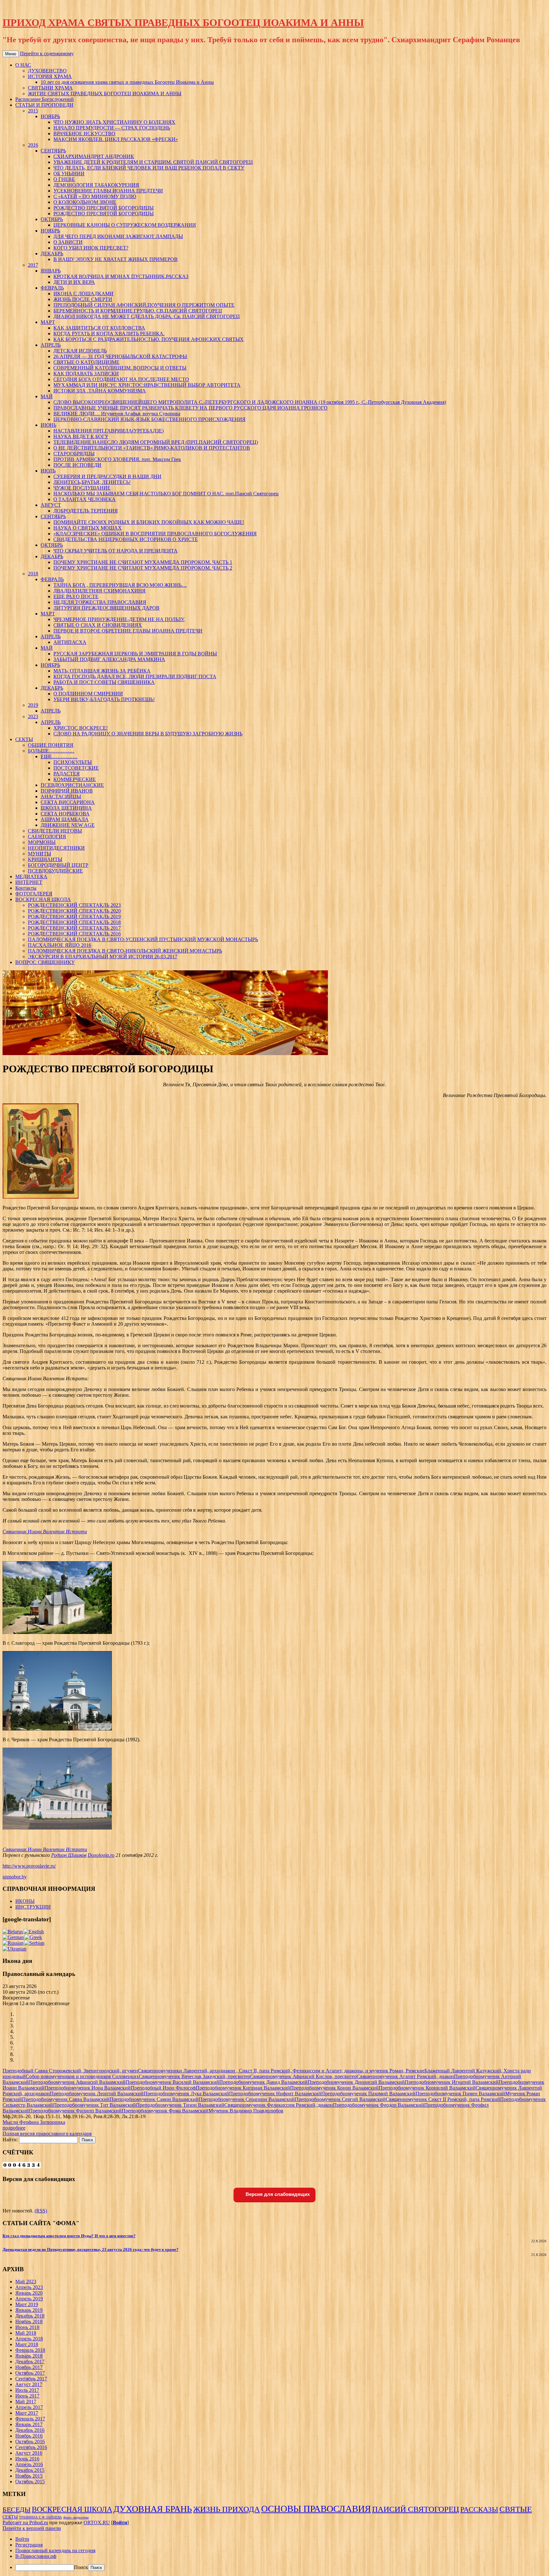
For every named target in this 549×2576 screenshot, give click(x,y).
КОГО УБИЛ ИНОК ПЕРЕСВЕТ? (91, 248)
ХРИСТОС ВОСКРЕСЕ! (81, 728)
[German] (13, 1937)
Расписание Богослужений (44, 99)
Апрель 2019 (29, 2299)
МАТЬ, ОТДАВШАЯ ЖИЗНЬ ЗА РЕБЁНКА (102, 671)
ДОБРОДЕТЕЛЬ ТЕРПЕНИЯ (86, 511)
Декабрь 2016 (30, 2430)
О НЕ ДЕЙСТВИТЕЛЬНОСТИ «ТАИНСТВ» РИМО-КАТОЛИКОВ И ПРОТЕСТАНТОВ (152, 448)
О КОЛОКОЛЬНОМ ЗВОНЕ (85, 202)
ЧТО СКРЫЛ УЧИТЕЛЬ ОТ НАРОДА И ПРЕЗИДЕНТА (115, 551)
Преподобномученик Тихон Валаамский (180, 2105)
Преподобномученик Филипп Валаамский (75, 2111)
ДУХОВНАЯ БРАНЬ (153, 2509)
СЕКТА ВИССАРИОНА (68, 802)
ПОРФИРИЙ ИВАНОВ (67, 791)
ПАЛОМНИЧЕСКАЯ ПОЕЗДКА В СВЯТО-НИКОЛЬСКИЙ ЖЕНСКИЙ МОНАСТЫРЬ (125, 951)
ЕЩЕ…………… (59, 756)
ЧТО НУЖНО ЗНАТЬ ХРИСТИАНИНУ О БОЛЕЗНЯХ (114, 122)
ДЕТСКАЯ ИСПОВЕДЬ (80, 351)
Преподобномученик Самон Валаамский (154, 2099)
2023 (33, 716)
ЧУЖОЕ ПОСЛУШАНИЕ (82, 488)
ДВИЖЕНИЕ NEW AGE (68, 825)
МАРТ (48, 322)
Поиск (81, 2567)
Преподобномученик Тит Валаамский (95, 2105)
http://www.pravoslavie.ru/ (29, 1866)
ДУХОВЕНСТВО (47, 71)
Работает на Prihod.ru (25, 2522)
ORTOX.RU (97, 2522)
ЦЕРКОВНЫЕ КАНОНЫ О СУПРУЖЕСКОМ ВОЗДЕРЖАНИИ (125, 225)
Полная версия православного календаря (47, 2134)
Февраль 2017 (30, 2419)
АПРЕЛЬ (51, 345)
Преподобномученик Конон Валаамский (334, 2088)
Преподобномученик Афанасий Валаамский (77, 2082)
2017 (33, 265)
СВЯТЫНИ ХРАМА (50, 88)
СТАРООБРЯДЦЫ (74, 454)
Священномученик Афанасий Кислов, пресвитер (303, 2076)
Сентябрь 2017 (31, 2379)
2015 (33, 111)
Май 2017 (26, 2402)
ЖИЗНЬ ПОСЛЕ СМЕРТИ (83, 299)
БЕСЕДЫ (17, 2509)
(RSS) (41, 2211)
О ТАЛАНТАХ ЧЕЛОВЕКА (85, 499)
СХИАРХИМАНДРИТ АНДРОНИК (94, 156)
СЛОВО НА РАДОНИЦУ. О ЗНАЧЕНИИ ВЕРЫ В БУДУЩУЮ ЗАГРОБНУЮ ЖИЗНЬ (148, 734)
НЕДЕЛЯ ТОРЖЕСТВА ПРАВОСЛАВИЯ (100, 602)
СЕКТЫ (24, 739)
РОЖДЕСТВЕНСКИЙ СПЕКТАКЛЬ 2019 (74, 917)
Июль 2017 (27, 2390)
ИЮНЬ (48, 425)
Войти (120, 2522)
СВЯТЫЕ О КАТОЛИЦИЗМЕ (86, 362)
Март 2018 (27, 2344)
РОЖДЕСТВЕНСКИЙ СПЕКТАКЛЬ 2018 (74, 922)
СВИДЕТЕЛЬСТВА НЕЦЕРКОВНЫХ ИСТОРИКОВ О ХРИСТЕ (126, 539)
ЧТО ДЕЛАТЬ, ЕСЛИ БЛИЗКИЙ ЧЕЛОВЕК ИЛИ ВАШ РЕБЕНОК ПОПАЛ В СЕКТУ (149, 168)
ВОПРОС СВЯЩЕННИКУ (45, 962)
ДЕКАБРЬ (52, 254)
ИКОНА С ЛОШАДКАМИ (83, 294)
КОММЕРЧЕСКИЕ (75, 779)
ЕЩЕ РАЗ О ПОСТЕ (76, 596)
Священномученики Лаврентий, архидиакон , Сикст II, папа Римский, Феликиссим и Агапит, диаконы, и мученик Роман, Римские (281, 2071)
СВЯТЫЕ (516, 2509)
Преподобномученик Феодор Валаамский (379, 2105)
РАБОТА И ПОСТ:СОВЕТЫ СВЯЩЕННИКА (104, 682)
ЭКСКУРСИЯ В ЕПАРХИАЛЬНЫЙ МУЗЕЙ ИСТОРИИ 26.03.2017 (103, 957)
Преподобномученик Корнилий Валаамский (427, 2088)
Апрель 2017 (29, 2407)
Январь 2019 (29, 2310)
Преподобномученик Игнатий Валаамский (452, 2082)
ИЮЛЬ (48, 471)
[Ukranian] (14, 1949)
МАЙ (47, 396)
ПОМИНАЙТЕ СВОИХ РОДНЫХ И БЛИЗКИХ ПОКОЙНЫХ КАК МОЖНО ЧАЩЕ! (149, 522)
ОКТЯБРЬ (52, 219)
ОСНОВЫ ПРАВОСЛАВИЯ (316, 2509)
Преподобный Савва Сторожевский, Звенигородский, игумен (70, 2071)
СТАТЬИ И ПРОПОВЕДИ (44, 105)
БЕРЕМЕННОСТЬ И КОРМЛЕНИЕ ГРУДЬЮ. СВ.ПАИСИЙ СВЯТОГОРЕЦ (138, 311)
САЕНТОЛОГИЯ (47, 836)
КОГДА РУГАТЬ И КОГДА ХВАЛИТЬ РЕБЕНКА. (109, 334)
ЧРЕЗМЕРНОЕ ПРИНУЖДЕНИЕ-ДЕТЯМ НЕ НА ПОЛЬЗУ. (119, 619)
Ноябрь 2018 (29, 2322)
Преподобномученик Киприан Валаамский (243, 2088)
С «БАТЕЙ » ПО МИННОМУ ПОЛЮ (95, 196)
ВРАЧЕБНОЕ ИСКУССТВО (84, 134)
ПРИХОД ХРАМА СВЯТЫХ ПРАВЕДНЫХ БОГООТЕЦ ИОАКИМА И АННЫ (183, 23)
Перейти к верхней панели (32, 2528)
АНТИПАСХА (70, 642)
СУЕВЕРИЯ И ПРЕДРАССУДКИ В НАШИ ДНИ (107, 476)
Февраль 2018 (30, 2350)
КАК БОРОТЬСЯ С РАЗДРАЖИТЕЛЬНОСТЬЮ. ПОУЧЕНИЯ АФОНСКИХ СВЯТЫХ (149, 339)
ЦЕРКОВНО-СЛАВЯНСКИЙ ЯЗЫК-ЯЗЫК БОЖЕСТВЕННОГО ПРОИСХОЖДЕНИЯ (149, 419)
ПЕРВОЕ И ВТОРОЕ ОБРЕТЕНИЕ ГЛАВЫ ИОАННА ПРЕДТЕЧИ (128, 631)
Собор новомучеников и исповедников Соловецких (82, 2076)
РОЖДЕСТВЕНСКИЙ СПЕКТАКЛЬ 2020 (74, 911)
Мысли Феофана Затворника (34, 2122)
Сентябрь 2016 (31, 2447)
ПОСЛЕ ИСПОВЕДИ (77, 465)
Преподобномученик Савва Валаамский (66, 2099)
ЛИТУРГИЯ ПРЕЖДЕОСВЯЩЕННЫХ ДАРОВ (106, 608)
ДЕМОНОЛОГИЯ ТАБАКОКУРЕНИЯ (96, 185)
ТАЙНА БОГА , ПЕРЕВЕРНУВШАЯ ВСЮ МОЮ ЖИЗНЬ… (120, 585)
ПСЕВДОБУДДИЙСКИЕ (55, 871)
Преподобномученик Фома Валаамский (165, 2111)
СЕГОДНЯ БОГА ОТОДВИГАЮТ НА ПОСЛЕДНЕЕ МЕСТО (121, 379)
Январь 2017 (29, 2424)
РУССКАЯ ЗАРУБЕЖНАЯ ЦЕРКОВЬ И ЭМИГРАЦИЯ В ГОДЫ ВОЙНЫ (135, 654)
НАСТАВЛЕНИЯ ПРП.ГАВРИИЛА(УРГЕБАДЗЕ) (108, 431)
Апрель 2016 (29, 2464)
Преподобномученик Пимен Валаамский (460, 2094)
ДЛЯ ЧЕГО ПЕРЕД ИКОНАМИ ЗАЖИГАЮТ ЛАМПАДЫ (118, 236)
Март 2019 (27, 2304)
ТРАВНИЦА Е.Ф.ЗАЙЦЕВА (41, 2517)
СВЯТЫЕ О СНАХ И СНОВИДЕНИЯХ (98, 625)
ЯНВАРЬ (51, 271)
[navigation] (274, 2554)
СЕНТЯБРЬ (53, 151)
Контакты (26, 888)
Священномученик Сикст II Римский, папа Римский (443, 2099)
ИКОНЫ (25, 1901)
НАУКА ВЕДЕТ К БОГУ (81, 436)
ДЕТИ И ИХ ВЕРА (74, 282)
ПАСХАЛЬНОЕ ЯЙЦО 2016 (60, 945)
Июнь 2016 (27, 2459)
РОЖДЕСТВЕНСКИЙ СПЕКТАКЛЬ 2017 (74, 928)
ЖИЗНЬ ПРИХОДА (227, 2509)
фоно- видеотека (76, 2517)
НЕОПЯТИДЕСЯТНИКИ (56, 848)
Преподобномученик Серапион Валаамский (247, 2099)
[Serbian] (34, 1943)
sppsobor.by (15, 1877)
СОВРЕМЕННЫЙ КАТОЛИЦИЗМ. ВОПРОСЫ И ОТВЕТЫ (120, 368)
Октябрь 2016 (30, 2442)
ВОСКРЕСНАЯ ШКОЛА (43, 899)
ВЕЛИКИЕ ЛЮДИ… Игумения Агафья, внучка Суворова (117, 414)
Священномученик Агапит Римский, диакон (405, 2076)
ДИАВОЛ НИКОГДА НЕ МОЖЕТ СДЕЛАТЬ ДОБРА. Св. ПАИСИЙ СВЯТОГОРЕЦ (147, 316)
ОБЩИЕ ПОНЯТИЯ (51, 745)
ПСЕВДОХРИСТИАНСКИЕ (72, 785)
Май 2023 (26, 2282)
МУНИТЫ (40, 854)
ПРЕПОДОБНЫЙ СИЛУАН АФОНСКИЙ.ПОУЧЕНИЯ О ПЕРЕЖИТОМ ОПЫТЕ (144, 305)
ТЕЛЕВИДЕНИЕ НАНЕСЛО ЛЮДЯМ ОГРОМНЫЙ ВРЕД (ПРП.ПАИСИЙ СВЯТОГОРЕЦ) (156, 442)
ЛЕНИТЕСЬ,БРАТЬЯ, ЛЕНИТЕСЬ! (92, 482)
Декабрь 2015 (30, 2470)
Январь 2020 (29, 2293)
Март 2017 (27, 2413)
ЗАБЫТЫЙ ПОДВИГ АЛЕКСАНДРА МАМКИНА (109, 659)
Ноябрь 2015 (29, 2476)
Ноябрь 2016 (29, 2436)
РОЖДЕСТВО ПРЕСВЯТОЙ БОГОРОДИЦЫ (104, 208)
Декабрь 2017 (30, 2362)
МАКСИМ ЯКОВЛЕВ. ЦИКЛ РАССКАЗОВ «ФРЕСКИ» (116, 139)
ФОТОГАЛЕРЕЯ (34, 894)
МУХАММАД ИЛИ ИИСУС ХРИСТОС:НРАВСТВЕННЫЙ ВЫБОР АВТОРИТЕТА (147, 385)
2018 (33, 574)
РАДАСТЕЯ (67, 774)
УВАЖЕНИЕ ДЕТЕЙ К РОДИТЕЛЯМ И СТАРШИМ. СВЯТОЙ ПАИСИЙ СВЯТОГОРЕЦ (153, 162)
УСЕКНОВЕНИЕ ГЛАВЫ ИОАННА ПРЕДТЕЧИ (108, 191)
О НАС (23, 65)
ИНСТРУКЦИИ (33, 1907)
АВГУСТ (51, 505)
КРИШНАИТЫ (45, 859)
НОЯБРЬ (50, 116)
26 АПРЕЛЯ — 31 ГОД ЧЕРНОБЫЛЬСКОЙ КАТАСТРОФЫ (120, 356)
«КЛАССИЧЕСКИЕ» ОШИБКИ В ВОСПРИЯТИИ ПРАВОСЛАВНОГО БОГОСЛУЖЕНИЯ (155, 534)
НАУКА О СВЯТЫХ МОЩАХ (88, 528)
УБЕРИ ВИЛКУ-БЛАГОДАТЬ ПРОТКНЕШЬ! (104, 699)
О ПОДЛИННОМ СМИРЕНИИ (88, 694)
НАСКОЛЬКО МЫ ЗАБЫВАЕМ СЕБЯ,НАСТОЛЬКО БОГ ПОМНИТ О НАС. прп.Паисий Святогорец (166, 494)
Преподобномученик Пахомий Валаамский (368, 2094)
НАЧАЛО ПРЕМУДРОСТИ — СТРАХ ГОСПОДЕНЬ (112, 128)
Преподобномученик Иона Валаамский (88, 2088)
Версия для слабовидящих (277, 2194)
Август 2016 (29, 2453)
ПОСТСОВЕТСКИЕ (76, 768)
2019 (33, 705)
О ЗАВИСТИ (68, 242)
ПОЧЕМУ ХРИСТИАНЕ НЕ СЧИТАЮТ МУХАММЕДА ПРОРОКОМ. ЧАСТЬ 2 (143, 568)
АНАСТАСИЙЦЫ (61, 796)
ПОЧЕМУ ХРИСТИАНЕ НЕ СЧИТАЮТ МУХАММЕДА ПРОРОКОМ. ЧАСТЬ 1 (143, 562)
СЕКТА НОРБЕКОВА (65, 814)
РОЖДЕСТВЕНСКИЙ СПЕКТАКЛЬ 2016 (74, 934)
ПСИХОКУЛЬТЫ (73, 762)
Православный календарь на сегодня (55, 2550)
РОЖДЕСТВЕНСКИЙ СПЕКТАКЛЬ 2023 (74, 905)
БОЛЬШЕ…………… (51, 751)
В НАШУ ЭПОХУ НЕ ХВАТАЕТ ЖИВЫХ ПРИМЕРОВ (115, 259)
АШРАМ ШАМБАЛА (65, 819)
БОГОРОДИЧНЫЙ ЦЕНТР (58, 865)
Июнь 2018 (27, 2327)
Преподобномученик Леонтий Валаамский (97, 2094)
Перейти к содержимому (47, 54)
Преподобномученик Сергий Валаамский (340, 2099)
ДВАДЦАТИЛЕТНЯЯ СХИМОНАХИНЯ (99, 591)
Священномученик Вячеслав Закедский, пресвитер (194, 2076)
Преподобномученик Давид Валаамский (263, 2082)
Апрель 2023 (29, 2287)
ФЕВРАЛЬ (52, 288)
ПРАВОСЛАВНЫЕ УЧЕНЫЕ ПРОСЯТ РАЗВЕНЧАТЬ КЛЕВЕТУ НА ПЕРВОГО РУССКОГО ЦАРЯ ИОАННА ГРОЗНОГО (190, 408)
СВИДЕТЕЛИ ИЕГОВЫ (55, 831)
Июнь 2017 (27, 2396)
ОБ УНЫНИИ (69, 174)
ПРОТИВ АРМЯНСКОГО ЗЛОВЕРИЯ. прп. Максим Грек (117, 459)
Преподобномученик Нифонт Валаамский (275, 2094)
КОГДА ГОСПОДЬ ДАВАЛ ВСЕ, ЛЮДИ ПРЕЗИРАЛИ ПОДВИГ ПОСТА (135, 676)
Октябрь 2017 (30, 2373)
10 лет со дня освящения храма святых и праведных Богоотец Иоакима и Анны (127, 82)
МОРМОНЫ (42, 842)
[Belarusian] (13, 1932)
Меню (11, 54)
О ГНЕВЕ (64, 179)
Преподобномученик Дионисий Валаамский (356, 2082)
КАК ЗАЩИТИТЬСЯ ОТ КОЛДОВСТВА (99, 328)
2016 (33, 145)
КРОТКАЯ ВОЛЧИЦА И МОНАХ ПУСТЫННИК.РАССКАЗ (121, 276)
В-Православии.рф (36, 2556)
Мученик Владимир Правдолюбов (246, 2111)
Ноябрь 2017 (29, 2367)
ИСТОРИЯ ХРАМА (50, 76)
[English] (34, 1932)
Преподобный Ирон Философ (163, 2088)
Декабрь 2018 (30, 2316)
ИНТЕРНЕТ (29, 882)
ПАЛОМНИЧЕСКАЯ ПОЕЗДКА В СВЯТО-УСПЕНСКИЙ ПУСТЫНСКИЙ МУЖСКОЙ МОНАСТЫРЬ (143, 939)
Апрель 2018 (29, 2339)
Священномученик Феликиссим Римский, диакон (279, 2105)
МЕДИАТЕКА (31, 877)
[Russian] (13, 1943)
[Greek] (33, 1937)
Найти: (10, 2140)
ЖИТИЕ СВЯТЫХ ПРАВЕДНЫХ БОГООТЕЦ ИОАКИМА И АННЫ (105, 94)
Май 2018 (26, 2333)
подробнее (14, 2128)
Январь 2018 (29, 2356)
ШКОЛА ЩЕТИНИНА (66, 808)
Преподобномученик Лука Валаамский (186, 2094)
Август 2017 (29, 2384)
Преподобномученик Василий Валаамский (172, 2082)
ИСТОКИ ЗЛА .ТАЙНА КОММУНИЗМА (100, 391)
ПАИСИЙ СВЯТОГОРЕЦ (416, 2509)
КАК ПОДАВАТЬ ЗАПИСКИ (86, 374)
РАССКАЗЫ (479, 2509)
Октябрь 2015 (30, 2482)
